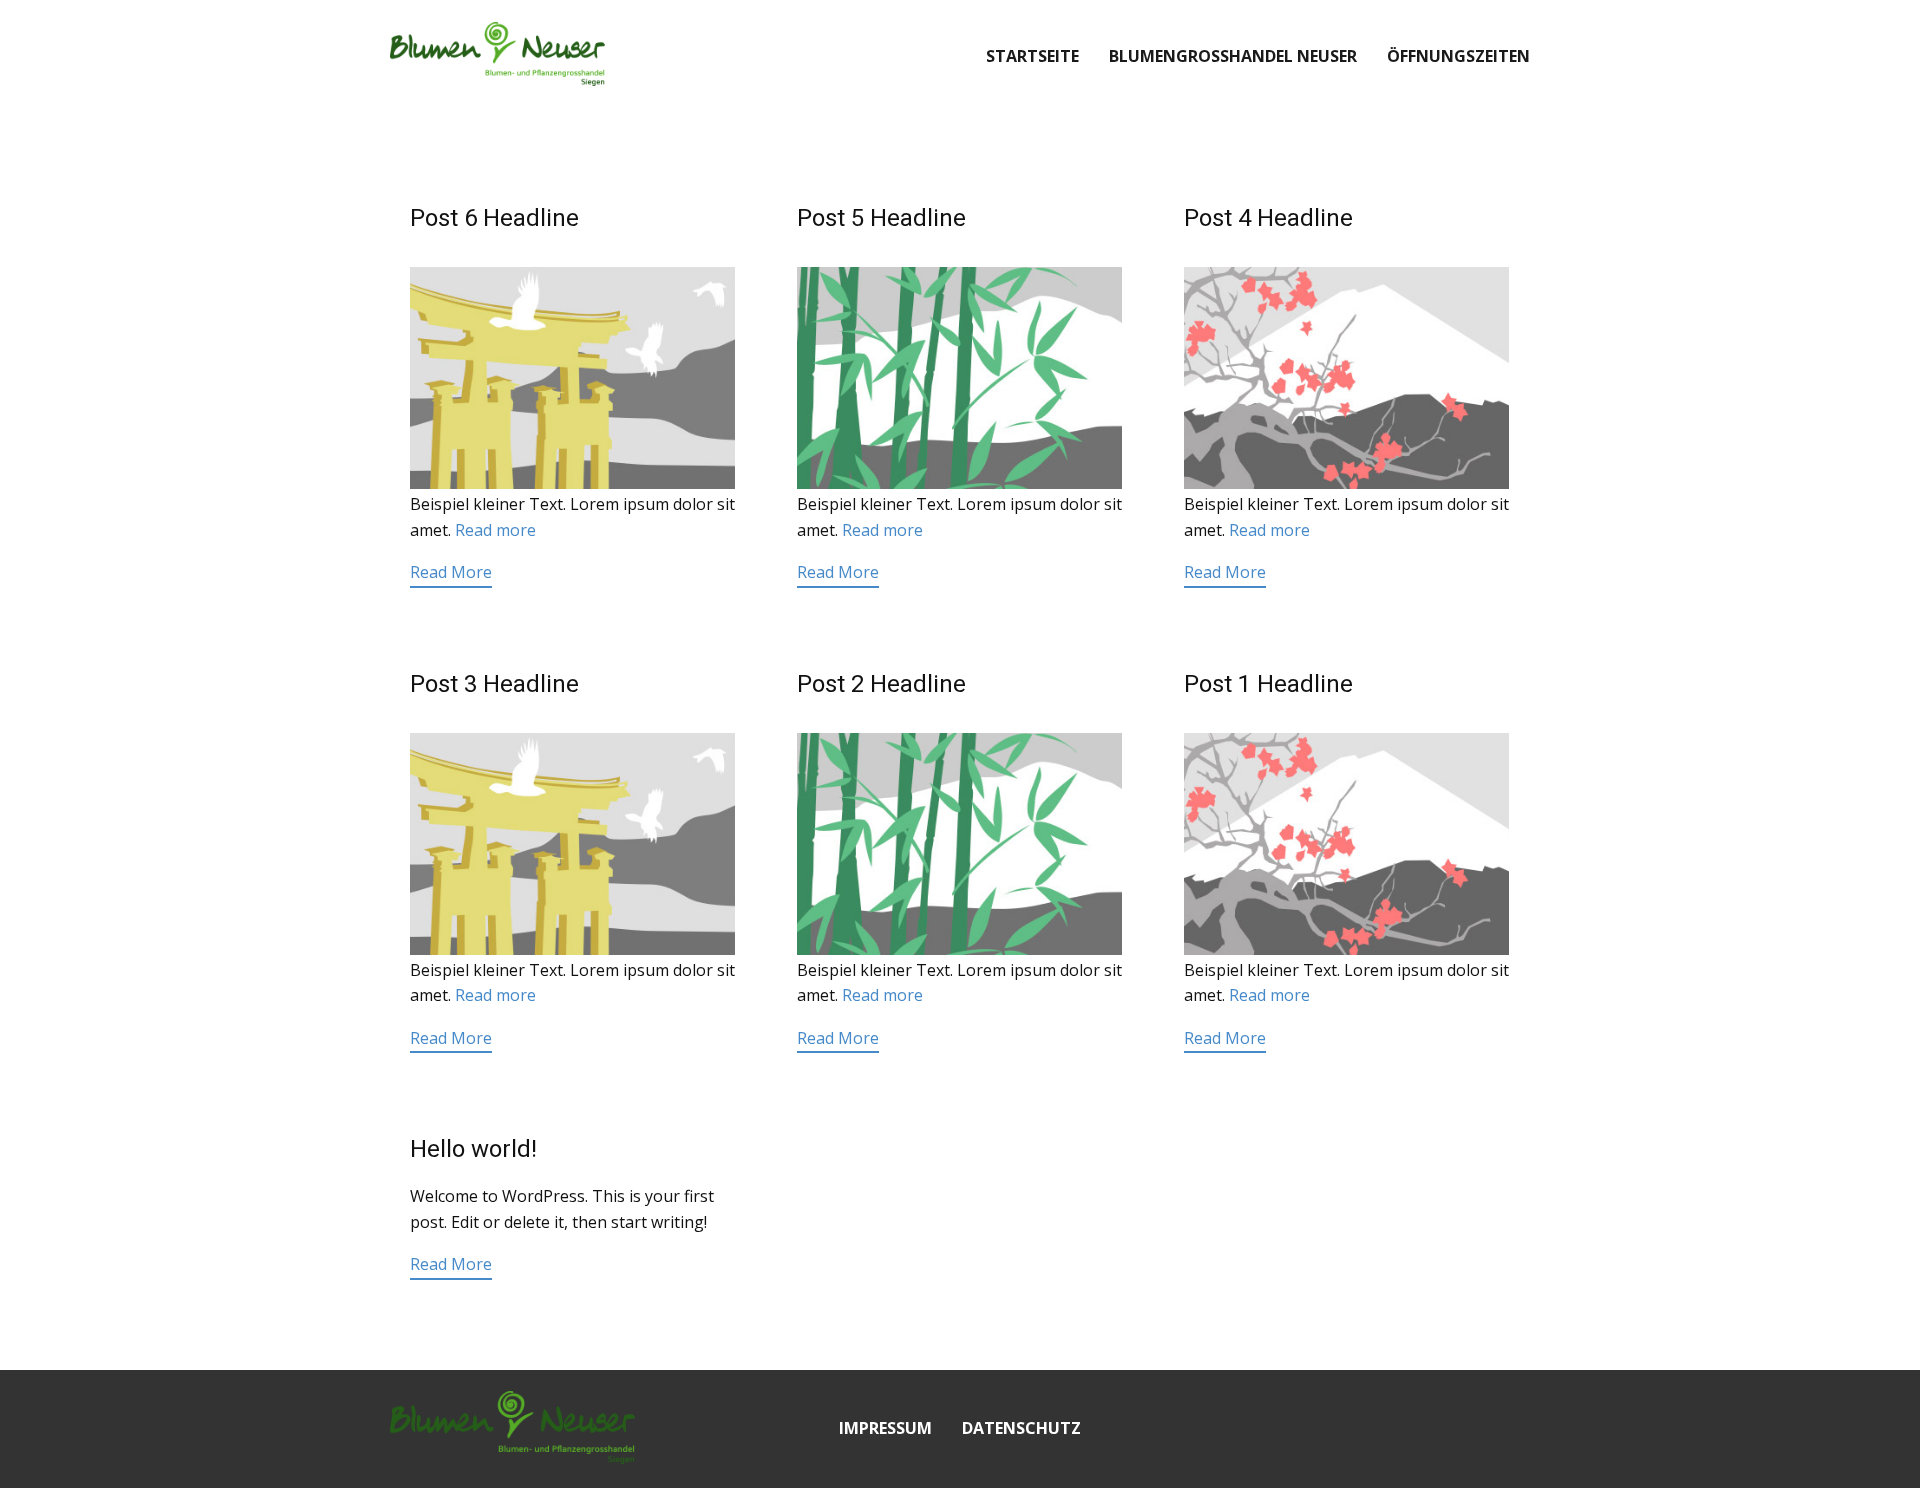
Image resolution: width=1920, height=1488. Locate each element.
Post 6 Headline (494, 218)
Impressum (885, 1428)
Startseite (1032, 56)
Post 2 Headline (881, 684)
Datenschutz (1021, 1428)
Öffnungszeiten (1458, 56)
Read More (451, 572)
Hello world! (473, 1149)
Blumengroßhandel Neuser (1233, 56)
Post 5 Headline (881, 218)
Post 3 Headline (494, 684)
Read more (495, 530)
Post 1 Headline (1268, 684)
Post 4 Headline (1268, 218)
